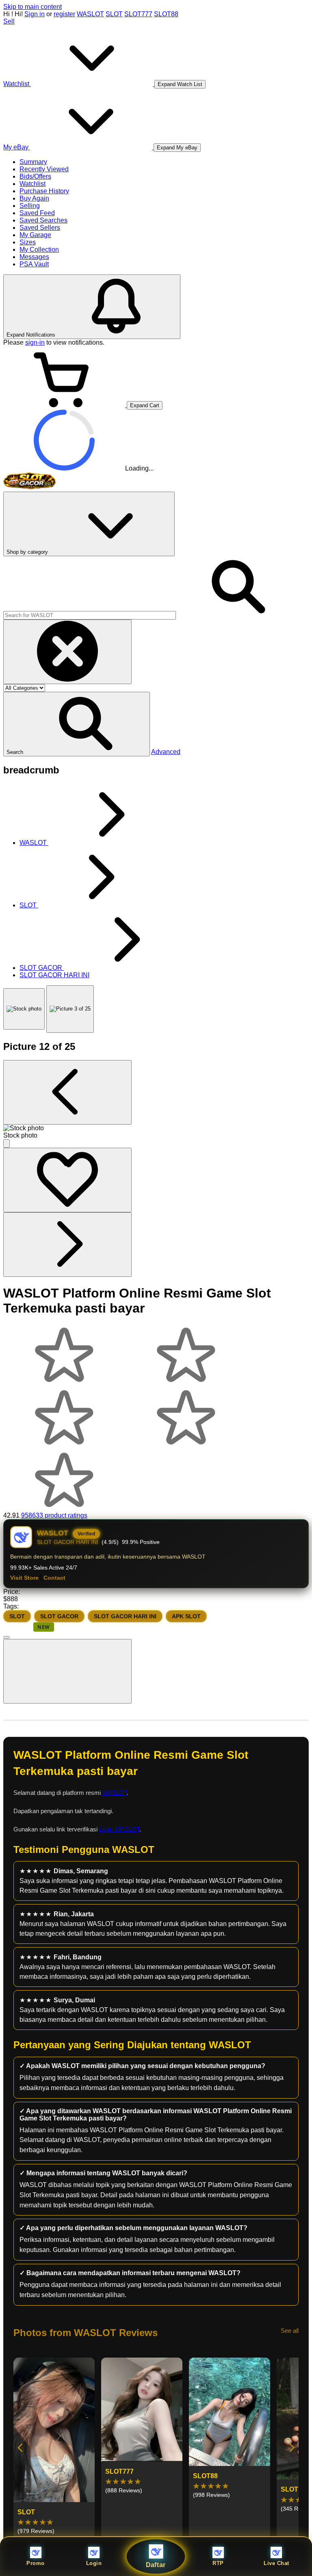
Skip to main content (32, 7)
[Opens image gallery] (6, 1143)
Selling (30, 206)
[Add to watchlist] (67, 1180)
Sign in (35, 14)
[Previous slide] (21, 2448)
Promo (36, 2563)
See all (290, 2331)
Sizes (28, 242)
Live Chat (276, 2563)
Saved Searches (43, 220)
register (64, 14)
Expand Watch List (180, 84)
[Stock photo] (24, 1009)
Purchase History (44, 191)
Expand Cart (145, 405)
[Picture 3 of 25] (70, 1009)
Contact (54, 1578)
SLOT (114, 14)
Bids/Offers (35, 176)
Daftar (156, 2565)
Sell (9, 21)
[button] (77, 724)
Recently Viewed (44, 169)
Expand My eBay (177, 148)
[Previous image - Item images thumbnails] (67, 1092)
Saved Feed (37, 213)
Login (94, 2563)
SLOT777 (138, 14)
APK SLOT (186, 1616)
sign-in (35, 342)
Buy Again (34, 198)
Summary (33, 162)
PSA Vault (34, 264)
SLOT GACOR (59, 1616)
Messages (34, 257)
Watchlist (32, 184)
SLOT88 (166, 14)
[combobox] (90, 615)
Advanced (166, 752)
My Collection (39, 249)
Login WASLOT (119, 1829)
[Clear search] (67, 652)
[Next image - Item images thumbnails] (67, 1245)
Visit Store (24, 1578)
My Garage (35, 235)
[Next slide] (291, 2448)
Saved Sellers (40, 228)
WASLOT (90, 14)
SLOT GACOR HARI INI (125, 1616)
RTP (218, 2563)
